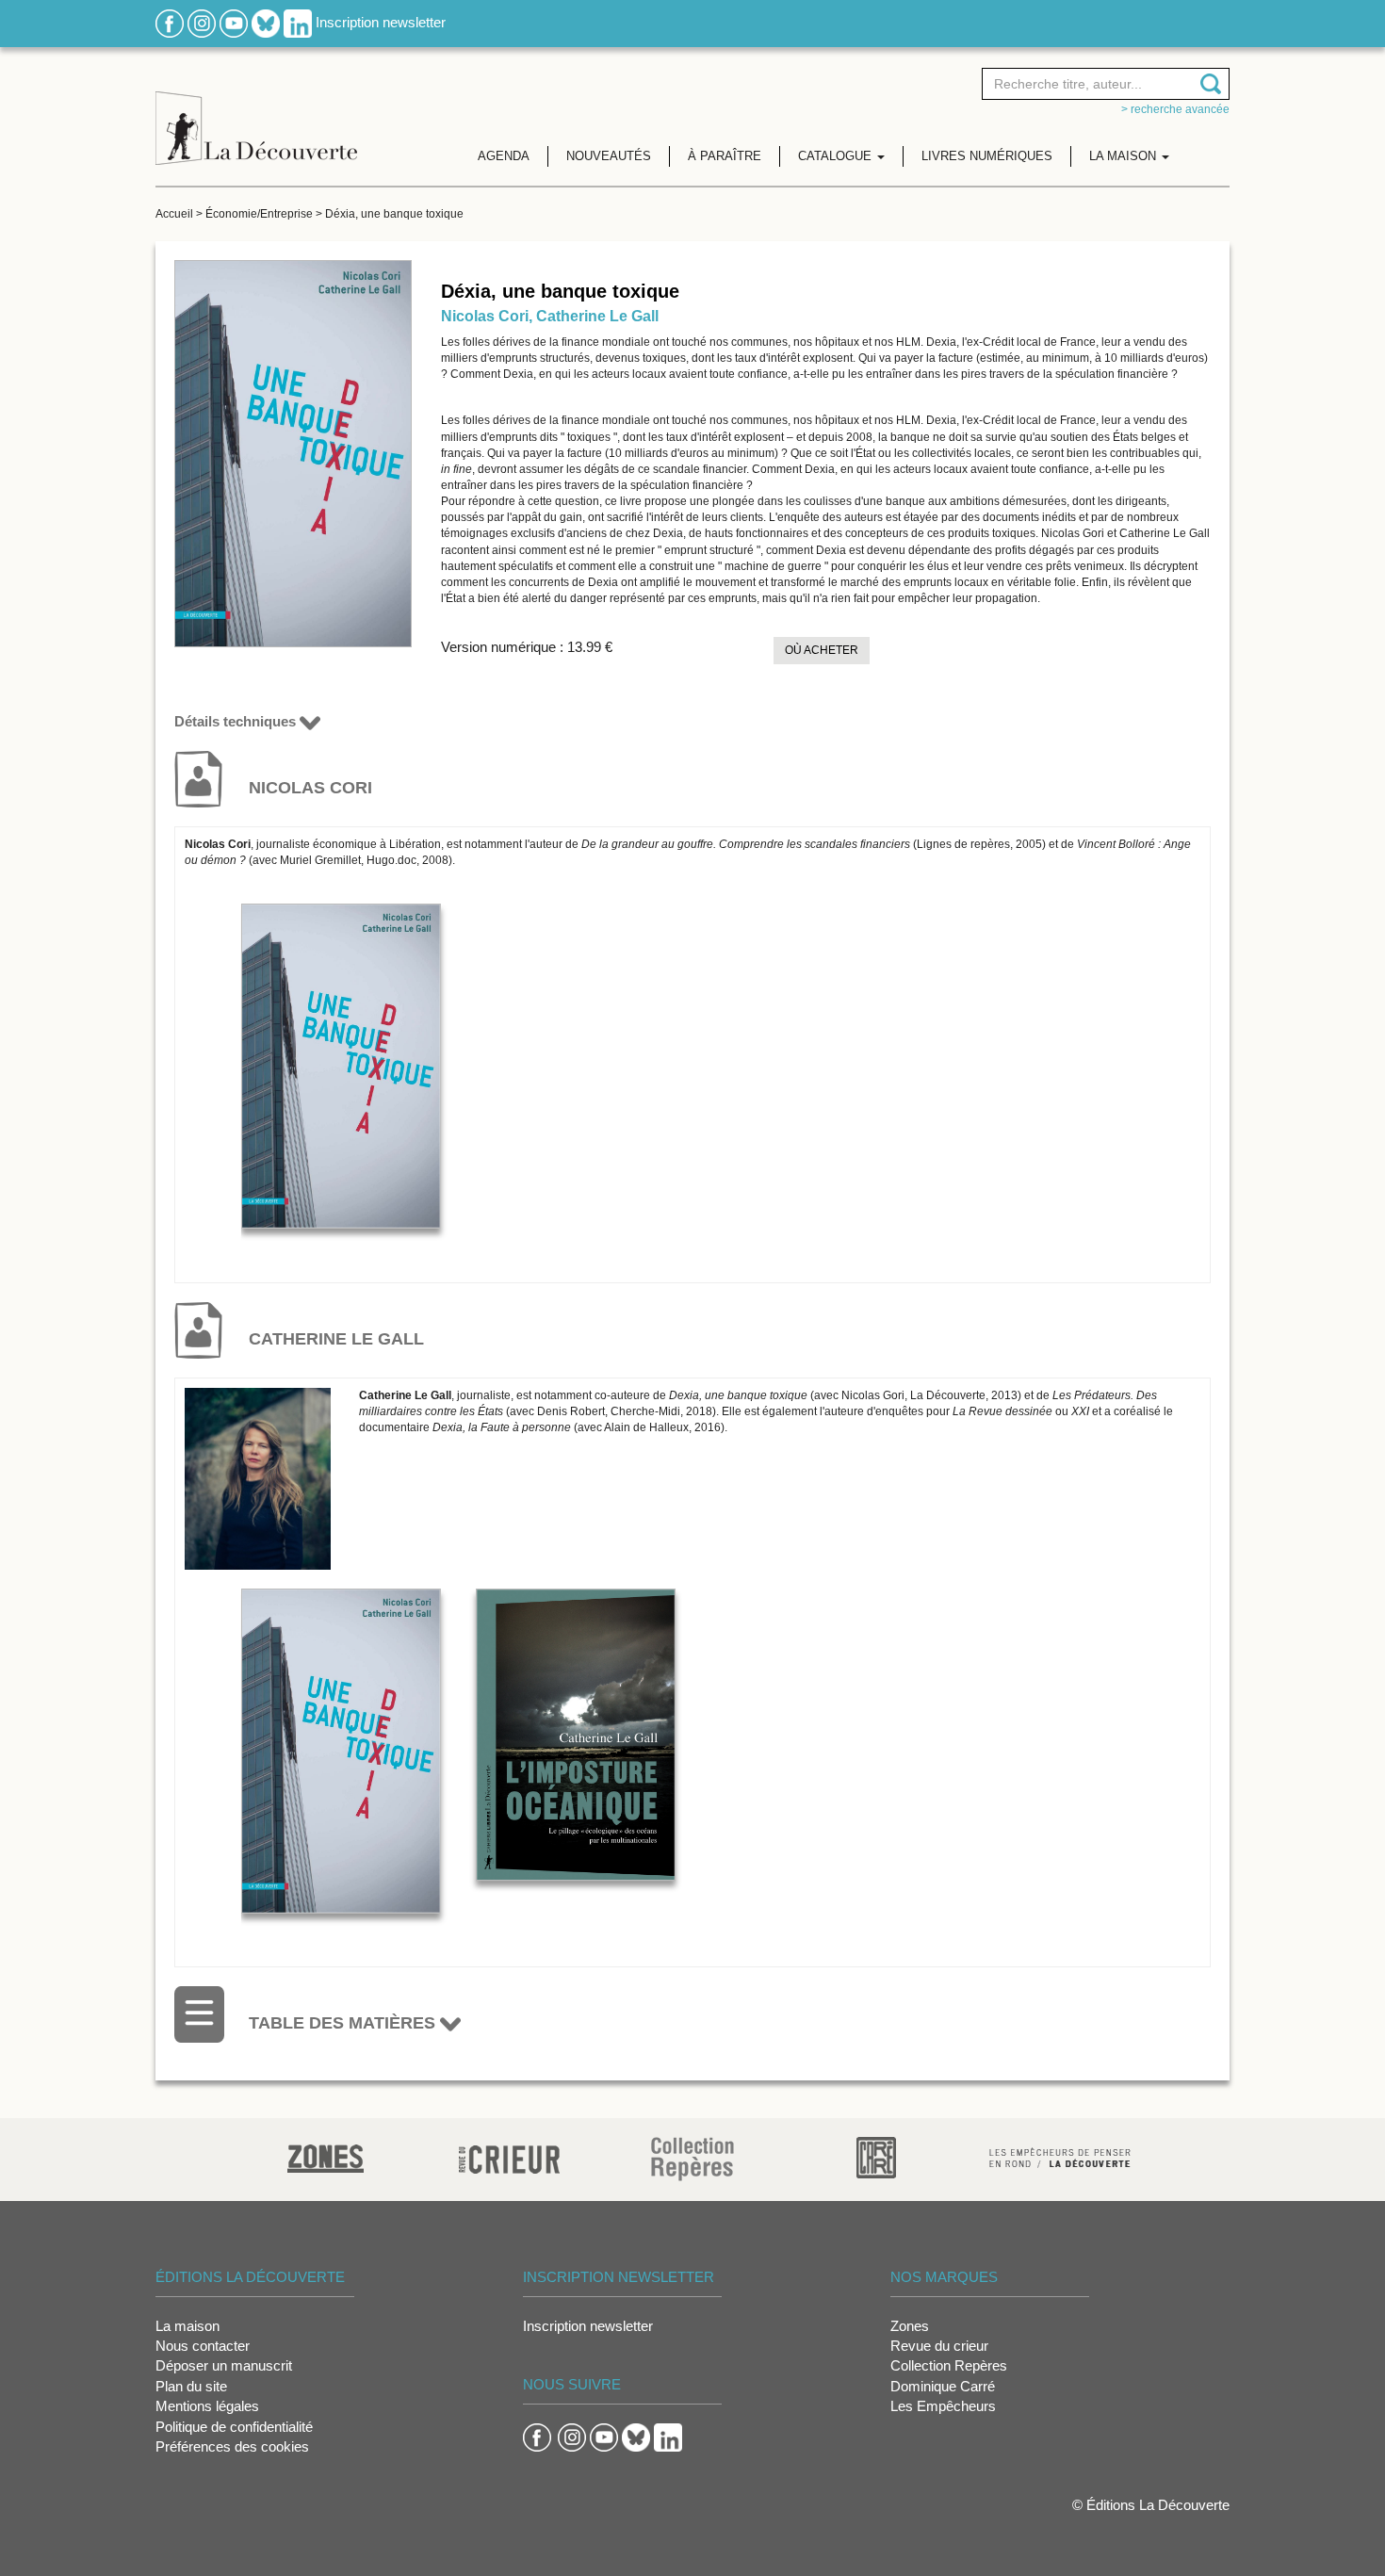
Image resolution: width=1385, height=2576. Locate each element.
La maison (187, 2326)
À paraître (725, 156)
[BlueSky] (266, 22)
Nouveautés (609, 156)
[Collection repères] (692, 2158)
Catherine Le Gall (597, 316)
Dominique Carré (943, 2386)
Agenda (504, 156)
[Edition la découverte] (256, 114)
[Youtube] (234, 22)
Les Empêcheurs (943, 2406)
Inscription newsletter (381, 22)
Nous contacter (203, 2346)
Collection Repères (949, 2365)
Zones (910, 2326)
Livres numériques (987, 156)
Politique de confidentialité (234, 2427)
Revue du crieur (939, 2346)
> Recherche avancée (1175, 109)
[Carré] (876, 2156)
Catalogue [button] (837, 156)
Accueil (174, 214)
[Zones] (326, 2156)
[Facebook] (170, 22)
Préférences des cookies (232, 2446)
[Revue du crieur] (509, 2156)
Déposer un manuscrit (224, 2365)
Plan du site (191, 2386)
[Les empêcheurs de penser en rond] (1060, 2156)
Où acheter (822, 650)
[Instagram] (202, 22)
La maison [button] (1124, 156)
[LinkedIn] (298, 22)
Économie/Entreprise (259, 214)
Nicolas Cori (485, 316)
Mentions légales (207, 2406)
